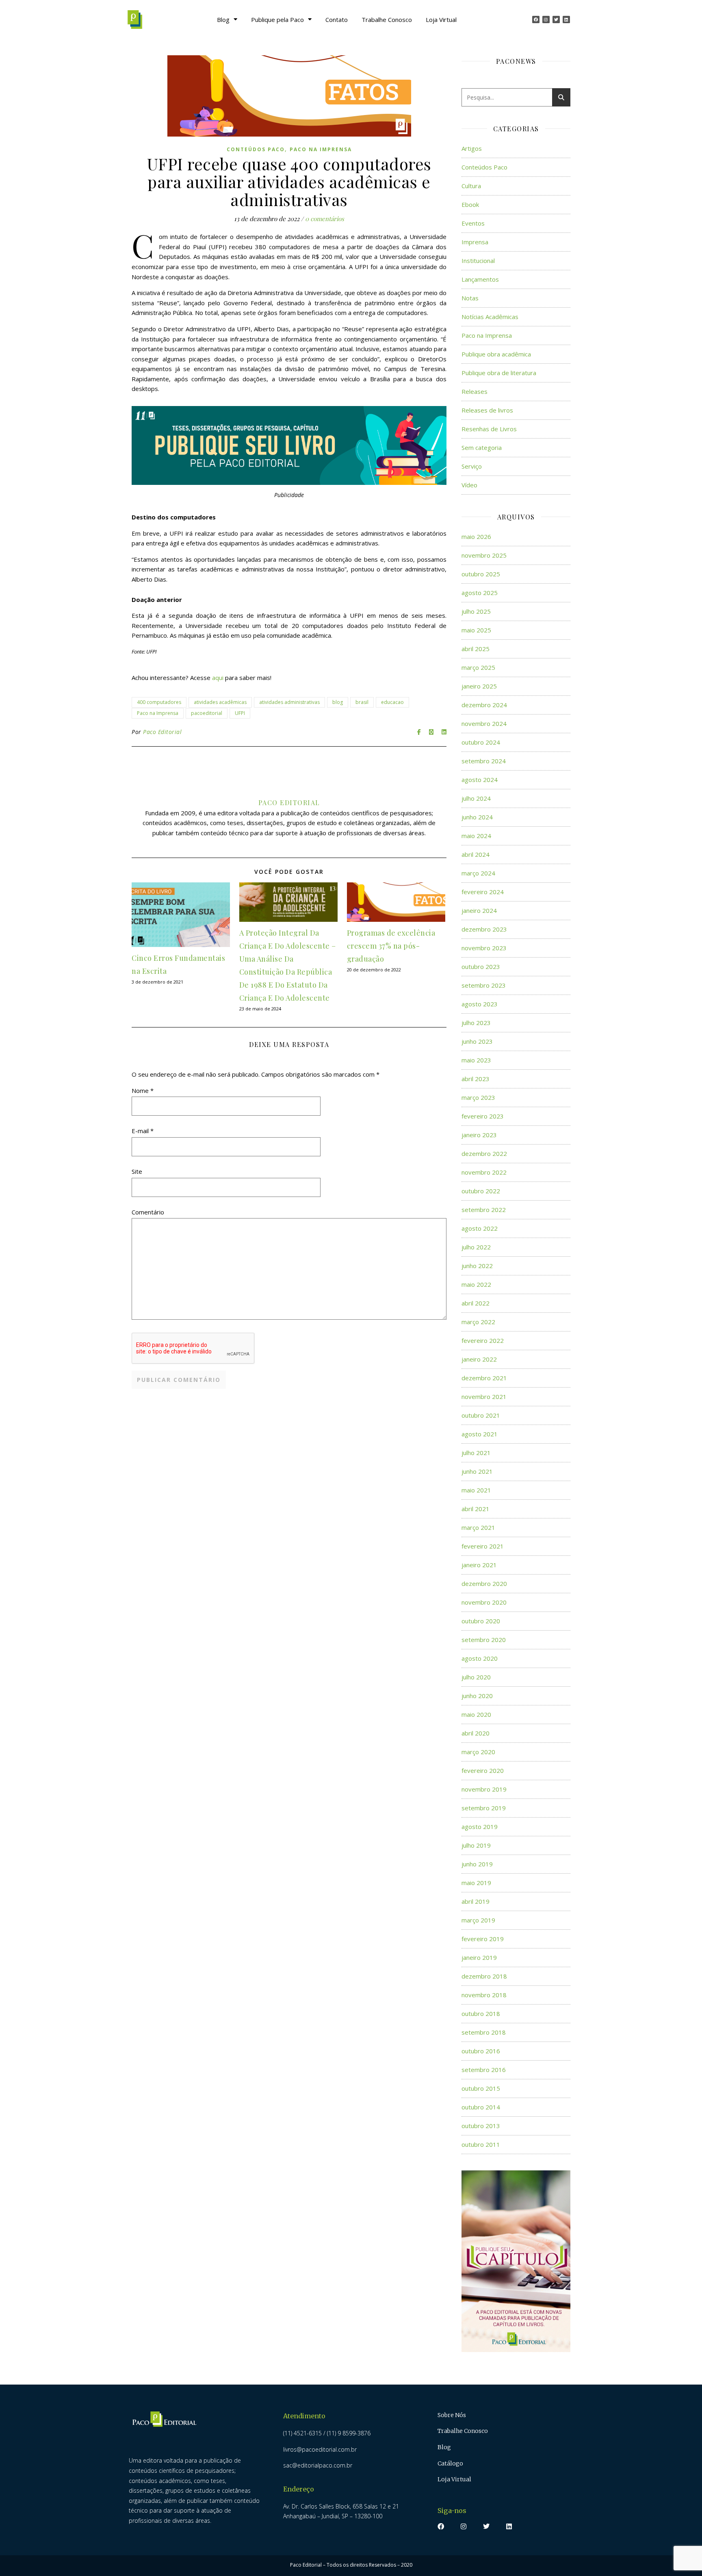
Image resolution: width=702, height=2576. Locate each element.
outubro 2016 (481, 2051)
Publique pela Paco (277, 20)
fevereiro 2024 (483, 892)
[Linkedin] (566, 20)
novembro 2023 (484, 948)
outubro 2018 (481, 2013)
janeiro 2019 (479, 1957)
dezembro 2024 (484, 705)
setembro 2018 (484, 2032)
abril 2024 (476, 854)
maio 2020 (476, 1714)
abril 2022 (476, 1303)
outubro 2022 (481, 1191)
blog (338, 702)
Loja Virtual (441, 20)
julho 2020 (476, 1677)
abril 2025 (476, 649)
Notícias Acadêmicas (490, 317)
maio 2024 (476, 836)
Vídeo (469, 485)
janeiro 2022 (479, 1359)
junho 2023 (477, 1041)
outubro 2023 (481, 967)
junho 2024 (477, 817)
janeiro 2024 (479, 910)
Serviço (472, 466)
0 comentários (325, 219)
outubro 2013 (481, 2126)
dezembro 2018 (484, 1976)
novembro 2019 (484, 1789)
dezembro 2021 (484, 1378)
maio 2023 (476, 1060)
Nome (143, 1090)
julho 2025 (476, 611)
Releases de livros (487, 410)
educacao (392, 702)
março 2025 (478, 667)
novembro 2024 (484, 723)
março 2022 (478, 1322)
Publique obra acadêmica (496, 354)
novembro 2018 (484, 1995)
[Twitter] (556, 20)
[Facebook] (536, 20)
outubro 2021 (481, 1415)
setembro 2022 (484, 1210)
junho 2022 (477, 1266)
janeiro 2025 (479, 686)
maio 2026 (476, 536)
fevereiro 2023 (483, 1116)
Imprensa (475, 242)
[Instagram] (546, 20)
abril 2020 (476, 1733)
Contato (337, 20)
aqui (218, 678)
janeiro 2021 (479, 1565)
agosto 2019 (480, 1827)
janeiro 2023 (479, 1135)
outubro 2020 (481, 1621)
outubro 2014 (481, 2107)
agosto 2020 (480, 1658)
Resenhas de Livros (489, 429)
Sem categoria (482, 447)
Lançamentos (480, 279)
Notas (470, 298)
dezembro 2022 (484, 1153)
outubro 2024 (481, 742)
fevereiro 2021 (483, 1546)
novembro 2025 (484, 555)
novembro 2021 (484, 1397)
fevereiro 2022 (483, 1340)
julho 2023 (476, 1023)
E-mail (143, 1131)
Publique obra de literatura (499, 373)
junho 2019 (477, 1864)
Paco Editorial (162, 732)
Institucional (478, 261)
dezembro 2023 (484, 929)
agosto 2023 (480, 1004)
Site (137, 1171)
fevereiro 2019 (483, 1939)
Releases (474, 391)
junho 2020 (477, 1696)
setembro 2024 (484, 761)
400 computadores (159, 702)
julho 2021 (476, 1453)
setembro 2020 (484, 1640)
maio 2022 (476, 1284)
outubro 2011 (481, 2144)
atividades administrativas (289, 702)
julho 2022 (476, 1247)
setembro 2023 (484, 985)
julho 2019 (476, 1845)
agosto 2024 (480, 780)
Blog (223, 20)
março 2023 (478, 1097)
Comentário (148, 1212)
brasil (362, 702)
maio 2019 (476, 1883)
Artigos (472, 148)
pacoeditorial (207, 713)
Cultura (471, 186)
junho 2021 (477, 1471)
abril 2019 (476, 1901)
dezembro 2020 (484, 1583)
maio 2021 (476, 1490)
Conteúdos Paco (256, 149)
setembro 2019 (484, 1808)
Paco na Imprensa (321, 149)
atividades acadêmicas (220, 702)
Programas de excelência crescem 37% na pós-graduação (391, 946)
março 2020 (478, 1752)
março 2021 (478, 1527)
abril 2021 (476, 1509)
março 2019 (478, 1920)
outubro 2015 (481, 2088)
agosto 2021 (480, 1434)
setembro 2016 (484, 2070)
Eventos (473, 223)
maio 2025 (476, 630)
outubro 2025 (481, 574)
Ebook (470, 204)
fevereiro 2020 (483, 1770)
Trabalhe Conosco (387, 20)
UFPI (240, 713)
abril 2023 (476, 1079)
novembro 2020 (484, 1602)
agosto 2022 (480, 1228)
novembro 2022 (484, 1172)
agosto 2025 (480, 593)
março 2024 (478, 873)
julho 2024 (476, 798)
